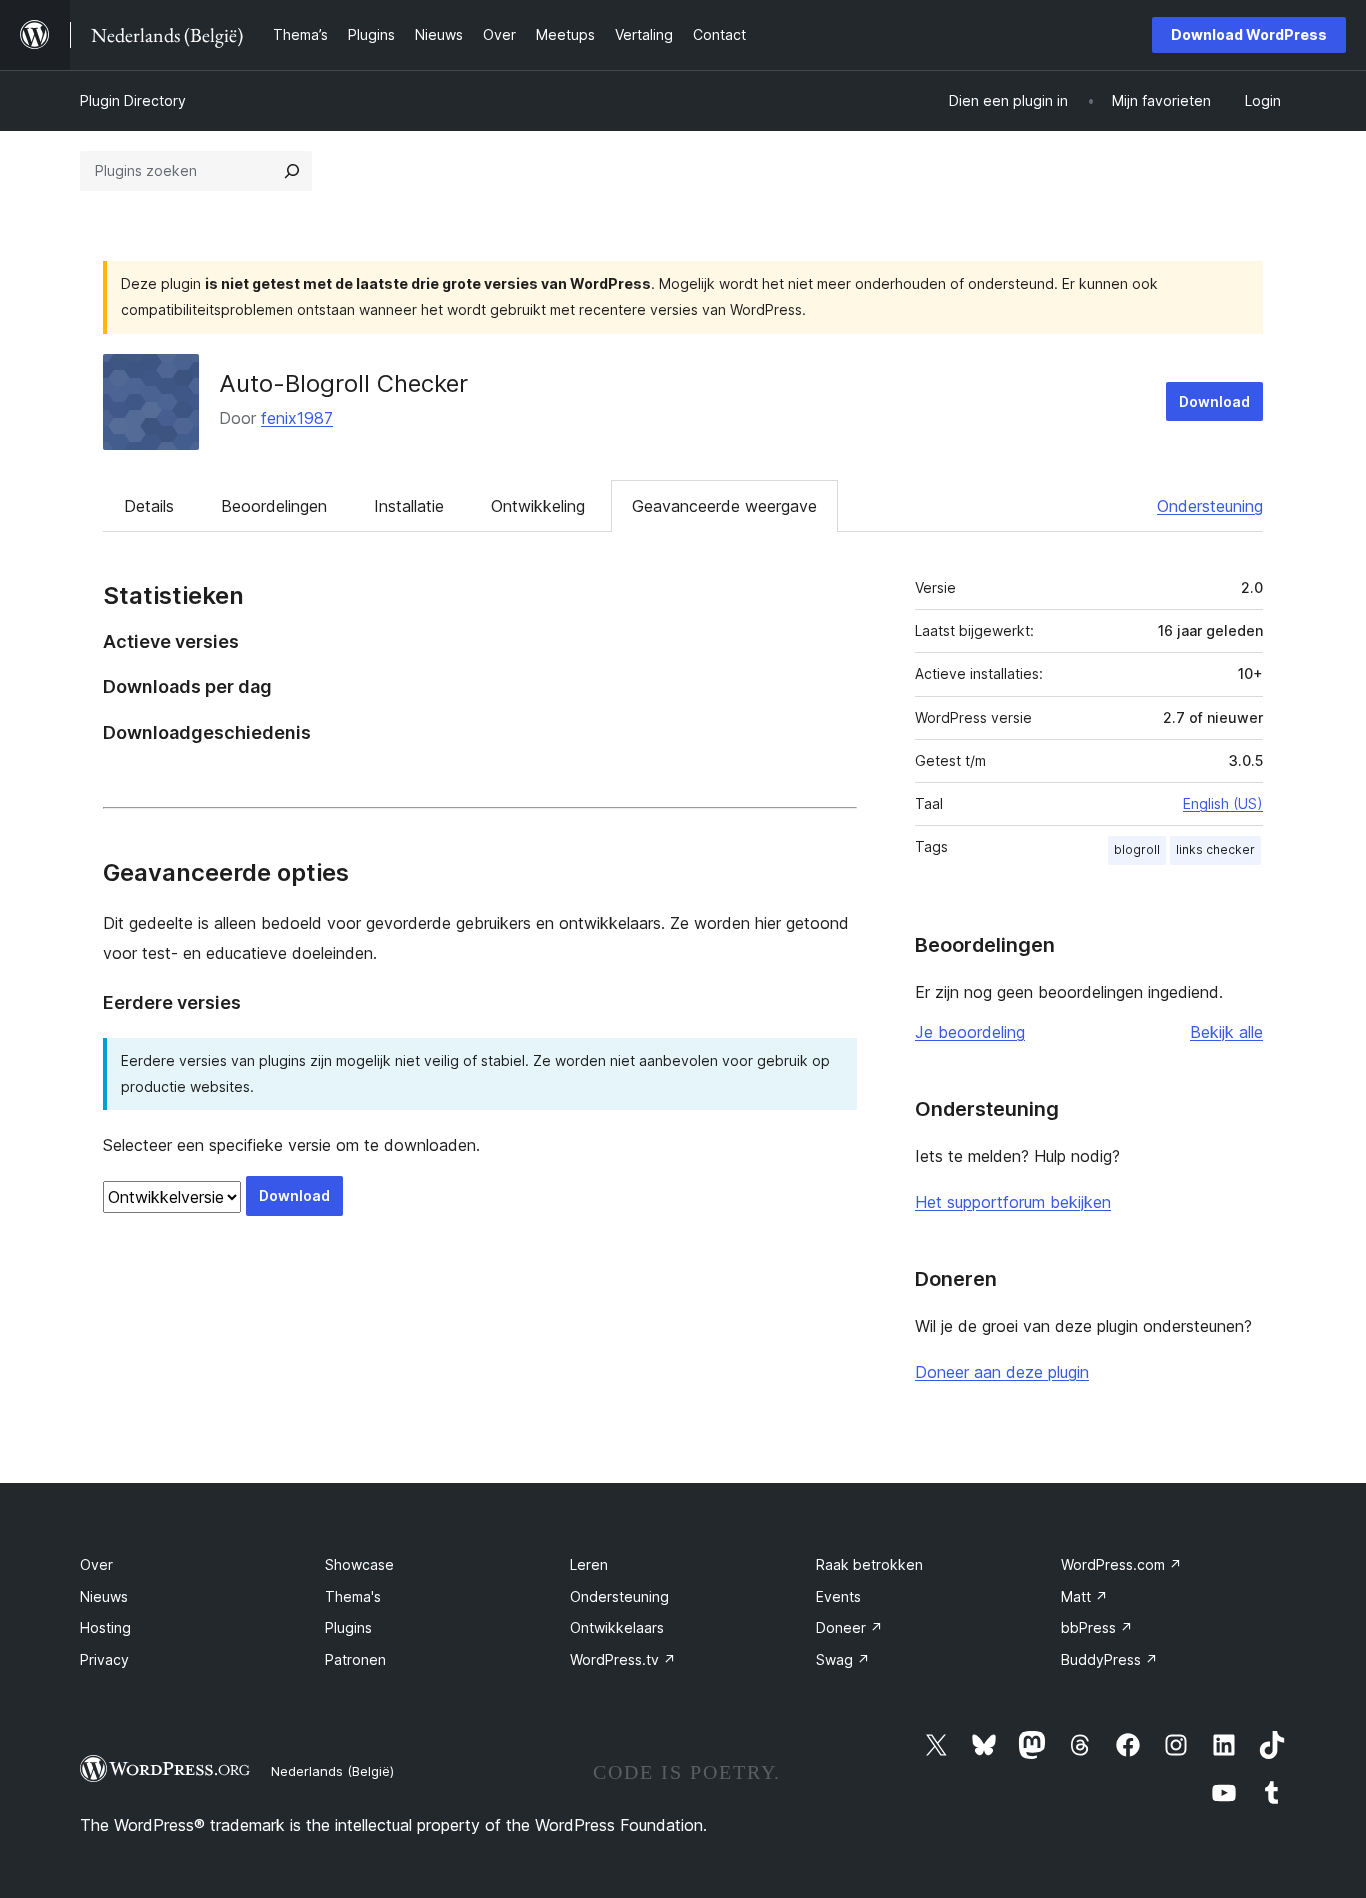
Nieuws (104, 1596)
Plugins (348, 1627)
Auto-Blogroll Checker (343, 383)
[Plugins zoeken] (292, 171)
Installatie (409, 506)
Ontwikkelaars (617, 1627)
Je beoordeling (970, 1032)
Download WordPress (1249, 34)
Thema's (353, 1596)
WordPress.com (1121, 1564)
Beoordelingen (274, 506)
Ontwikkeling (538, 506)
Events (838, 1596)
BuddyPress (1109, 1659)
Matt (1084, 1596)
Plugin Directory (133, 100)
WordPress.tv (623, 1659)
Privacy (104, 1659)
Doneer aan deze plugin (1002, 1372)
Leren (589, 1564)
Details (149, 506)
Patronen (355, 1659)
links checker (1215, 849)
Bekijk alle (1226, 1032)
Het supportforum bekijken (1013, 1202)
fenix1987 (297, 418)
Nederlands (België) (332, 1771)
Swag (843, 1659)
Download (1214, 401)
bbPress (1097, 1627)
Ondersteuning (1210, 506)
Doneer (849, 1627)
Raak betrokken (869, 1564)
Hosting (105, 1627)
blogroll (1137, 849)
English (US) (1223, 803)
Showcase (359, 1564)
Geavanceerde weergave (724, 506)
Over (96, 1564)
